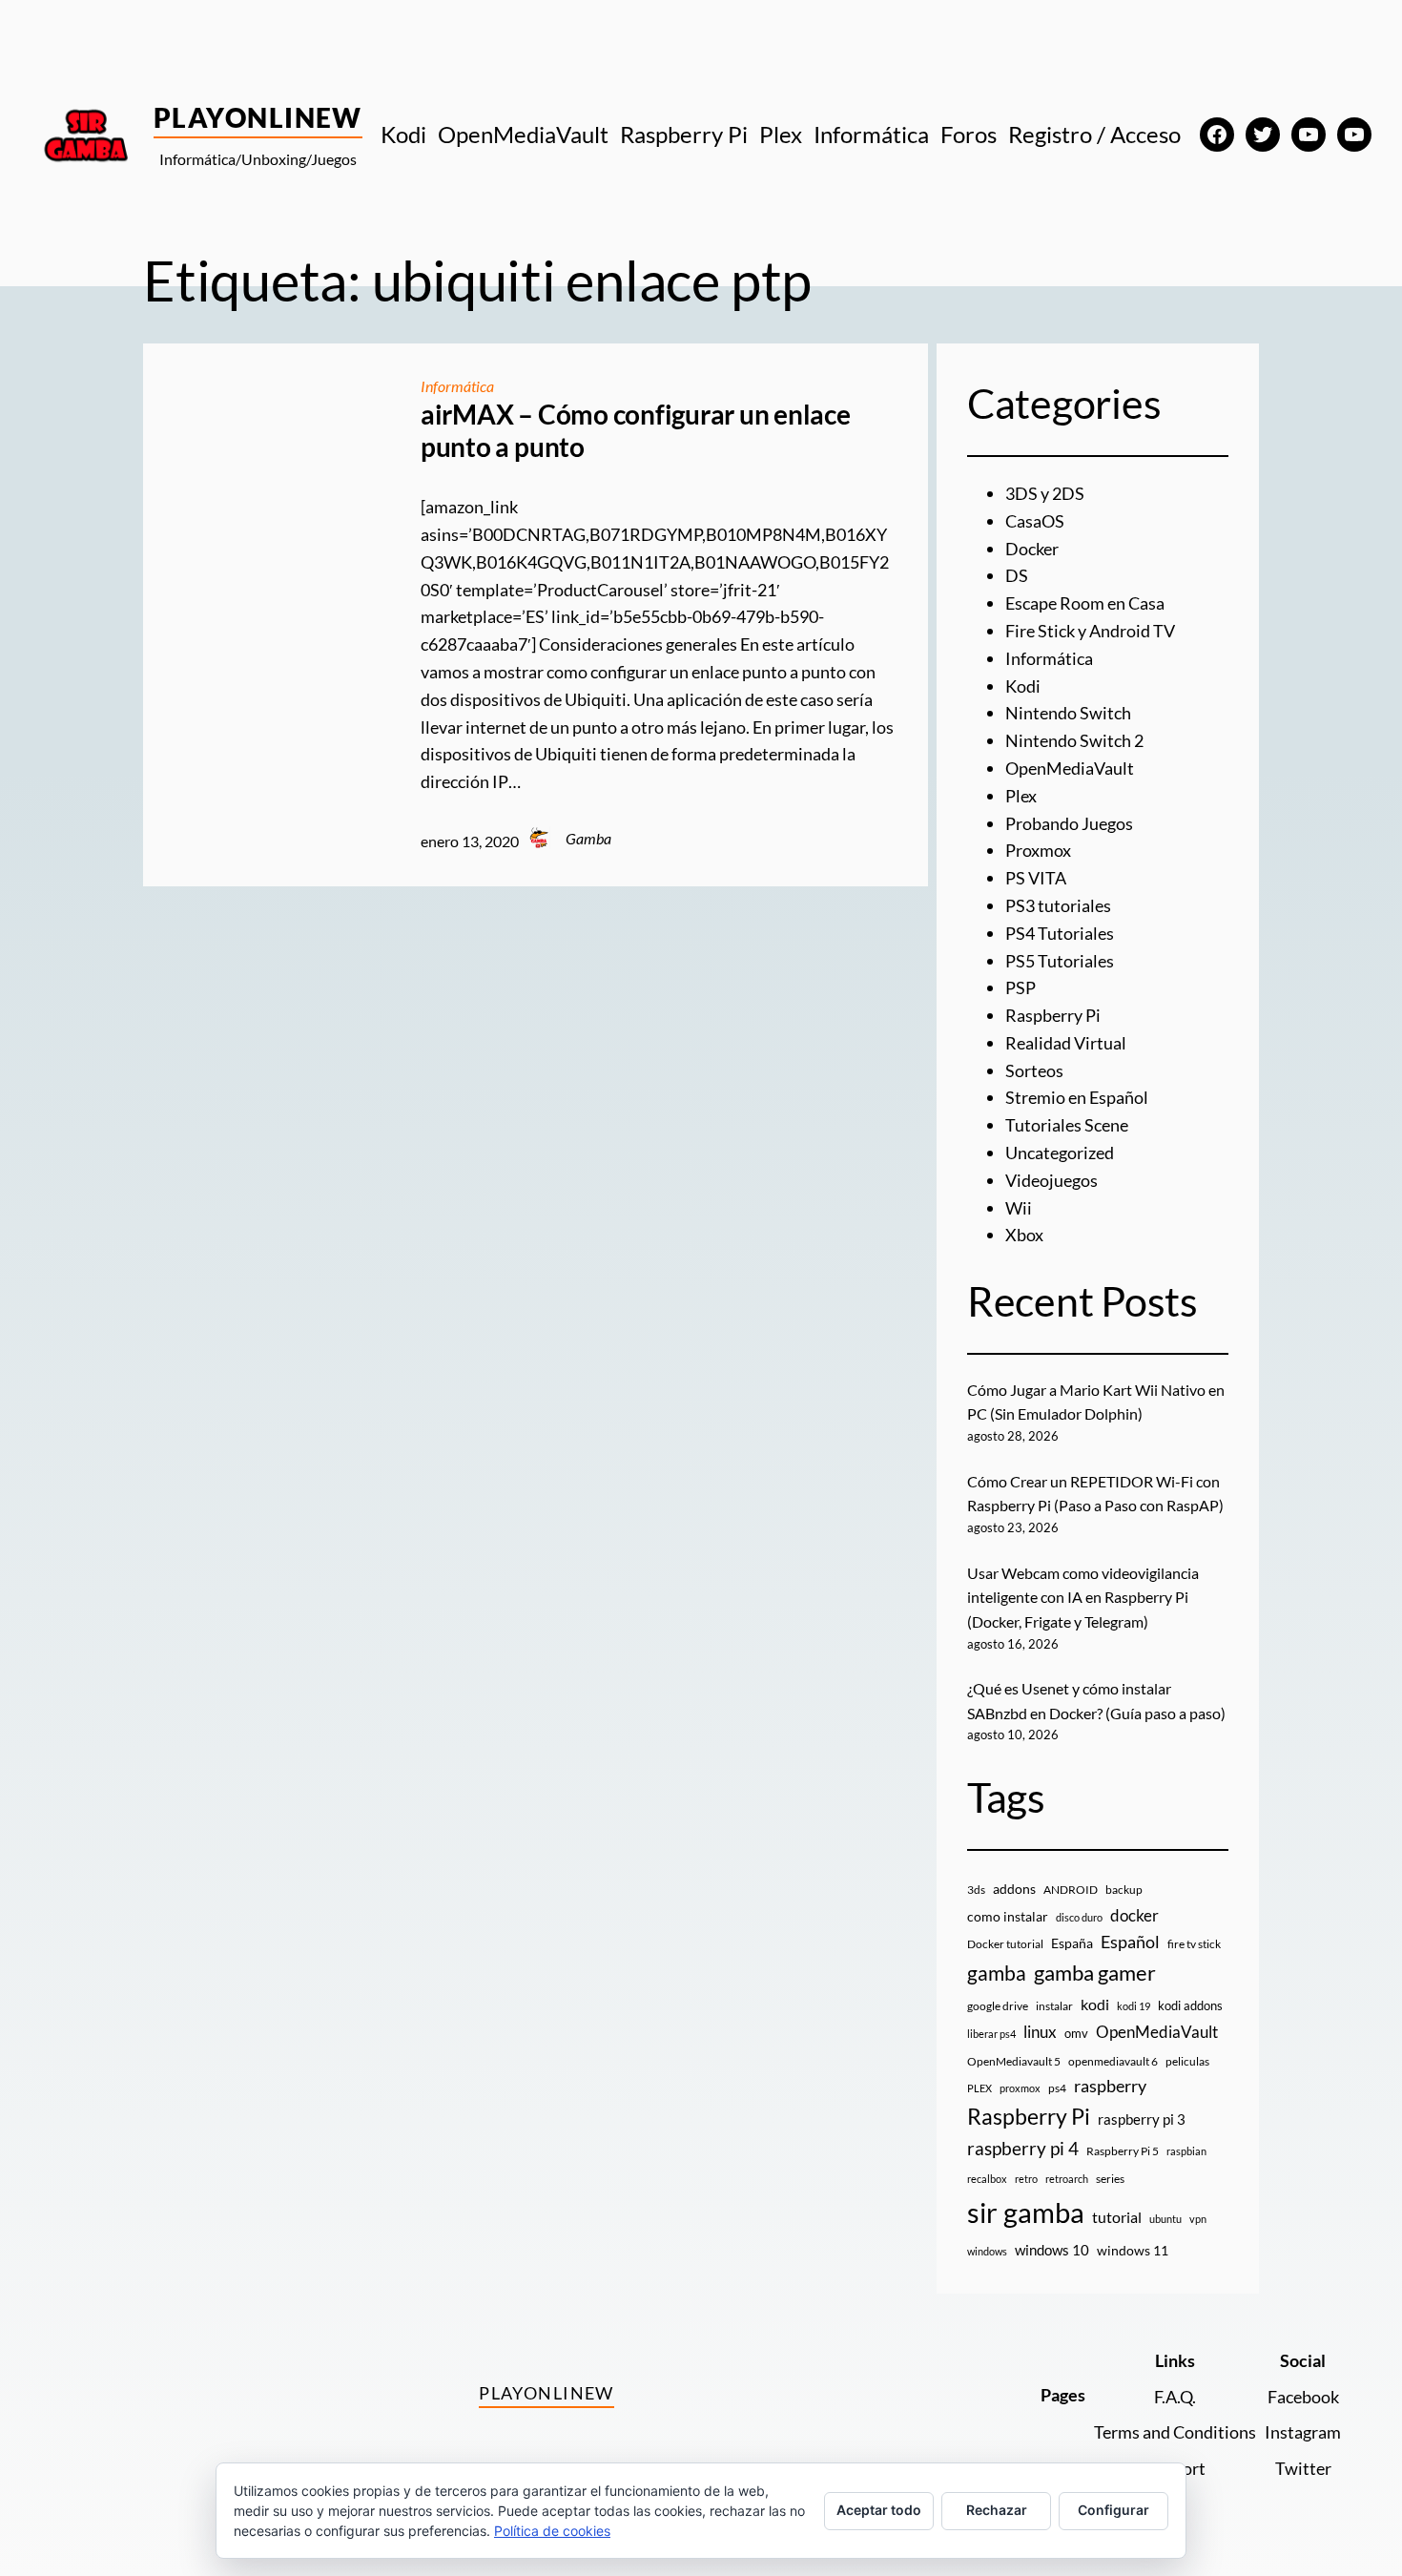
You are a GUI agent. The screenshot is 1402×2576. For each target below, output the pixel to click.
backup (1124, 1890)
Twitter (1303, 2468)
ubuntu (1165, 2219)
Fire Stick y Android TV (1090, 631)
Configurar (1113, 2510)
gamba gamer (1095, 1973)
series (1110, 2179)
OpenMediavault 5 (1014, 2061)
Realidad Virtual (1066, 1043)
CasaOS (1035, 521)
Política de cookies (552, 2531)
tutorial (1117, 2217)
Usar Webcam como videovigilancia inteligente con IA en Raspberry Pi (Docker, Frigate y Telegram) (1083, 1597)
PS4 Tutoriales (1060, 933)
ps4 (1057, 2088)
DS (1017, 575)
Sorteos (1034, 1070)
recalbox (987, 2179)
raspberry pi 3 (1142, 2119)
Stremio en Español (1077, 1097)
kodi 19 (1134, 2006)
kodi (1095, 2005)
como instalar (1008, 1916)
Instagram (1303, 2432)
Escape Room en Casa (1085, 603)
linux (1040, 2032)
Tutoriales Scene (1067, 1125)
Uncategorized (1060, 1153)
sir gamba (1026, 2212)
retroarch (1067, 2179)
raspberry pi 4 (1023, 2149)
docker (1134, 1915)
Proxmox (1038, 850)
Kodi (1023, 686)
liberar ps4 (991, 2034)
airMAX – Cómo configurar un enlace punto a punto (636, 431)
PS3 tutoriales (1058, 905)
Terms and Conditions (1175, 2432)
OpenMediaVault (1070, 768)
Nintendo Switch (1068, 713)
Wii (1019, 1208)
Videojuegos (1051, 1180)
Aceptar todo (879, 2510)
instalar (1054, 2006)
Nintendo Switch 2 (1074, 740)
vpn (1198, 2219)
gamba (997, 1973)
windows (987, 2251)
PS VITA (1036, 878)
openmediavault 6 (1113, 2061)
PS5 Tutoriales (1060, 961)
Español (1130, 1942)
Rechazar (997, 2510)
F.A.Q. (1175, 2397)
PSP (1021, 987)
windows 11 (1133, 2250)
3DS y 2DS (1045, 493)
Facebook (1303, 2397)
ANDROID (1071, 1890)
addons (1014, 1889)
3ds (976, 1890)
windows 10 (1052, 2250)
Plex (1021, 796)
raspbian (1186, 2151)
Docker (1032, 549)
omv (1076, 2033)
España (1072, 1943)
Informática (457, 386)
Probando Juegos (1069, 823)
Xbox (1024, 1235)
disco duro (1079, 1917)
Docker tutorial (1005, 1944)
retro (1026, 2179)
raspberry (1110, 2086)
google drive (998, 2006)
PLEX (979, 2088)
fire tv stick (1194, 1944)
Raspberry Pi (1053, 1015)
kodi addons (1190, 2005)
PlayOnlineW (258, 117)
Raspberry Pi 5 (1123, 2151)
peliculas (1187, 2061)
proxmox (1020, 2088)
